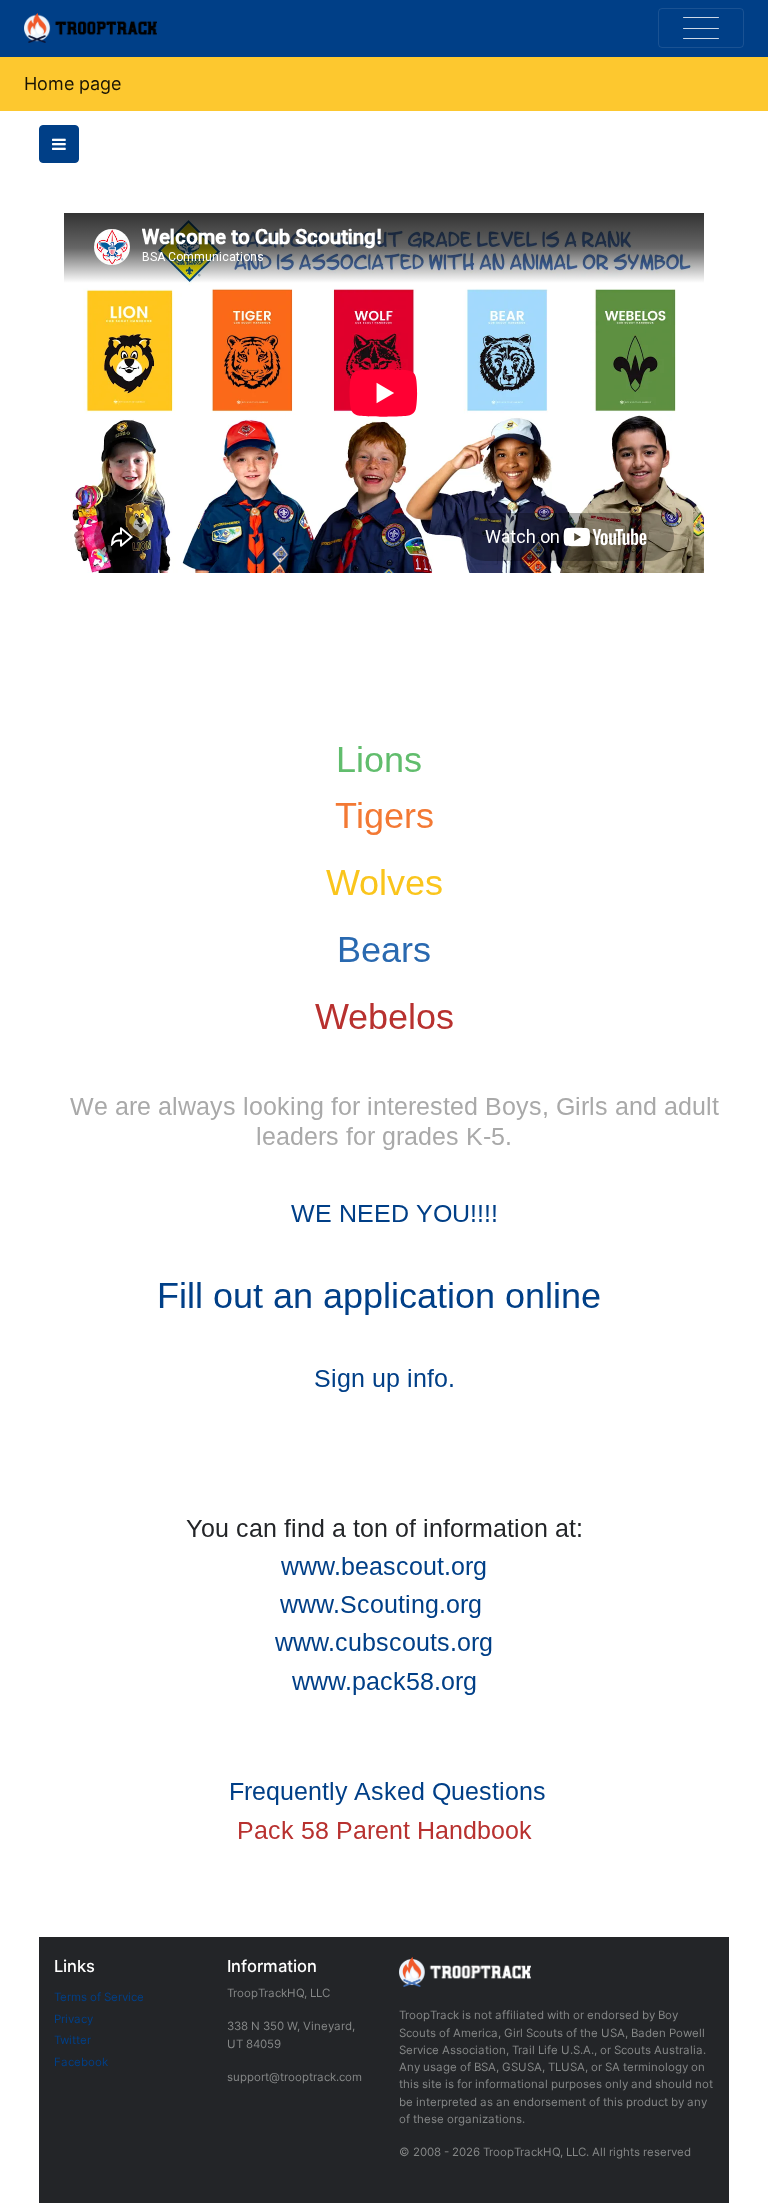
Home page (72, 83)
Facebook (81, 2062)
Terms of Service (99, 1997)
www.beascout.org (384, 1566)
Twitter (72, 2040)
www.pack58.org (384, 1681)
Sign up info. (384, 1378)
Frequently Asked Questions (387, 1791)
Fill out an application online (379, 1295)
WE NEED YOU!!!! (394, 1213)
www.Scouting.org (381, 1604)
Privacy (73, 2019)
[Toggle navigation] (701, 28)
